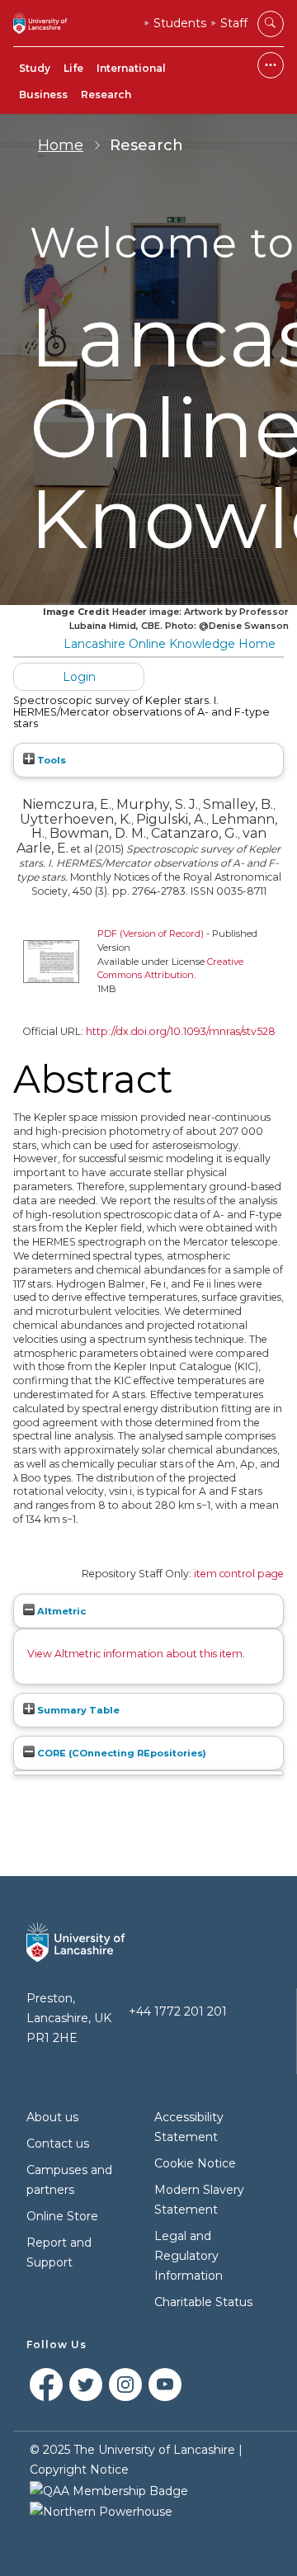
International (131, 68)
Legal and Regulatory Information (189, 2256)
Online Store (62, 2216)
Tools (50, 760)
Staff (234, 23)
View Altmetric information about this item (135, 1654)
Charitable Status (203, 2302)
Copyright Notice (79, 2470)
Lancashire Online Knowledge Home (170, 644)
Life (73, 68)
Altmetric (60, 1611)
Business (43, 95)
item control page (239, 1574)
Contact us (58, 2144)
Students (180, 23)
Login (79, 677)
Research (106, 95)
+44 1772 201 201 (178, 2011)
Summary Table (77, 1710)
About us (52, 2117)
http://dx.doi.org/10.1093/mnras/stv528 (181, 1031)
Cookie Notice (195, 2163)
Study (35, 68)
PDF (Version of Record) (151, 934)
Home (61, 145)
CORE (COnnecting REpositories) (120, 1753)
